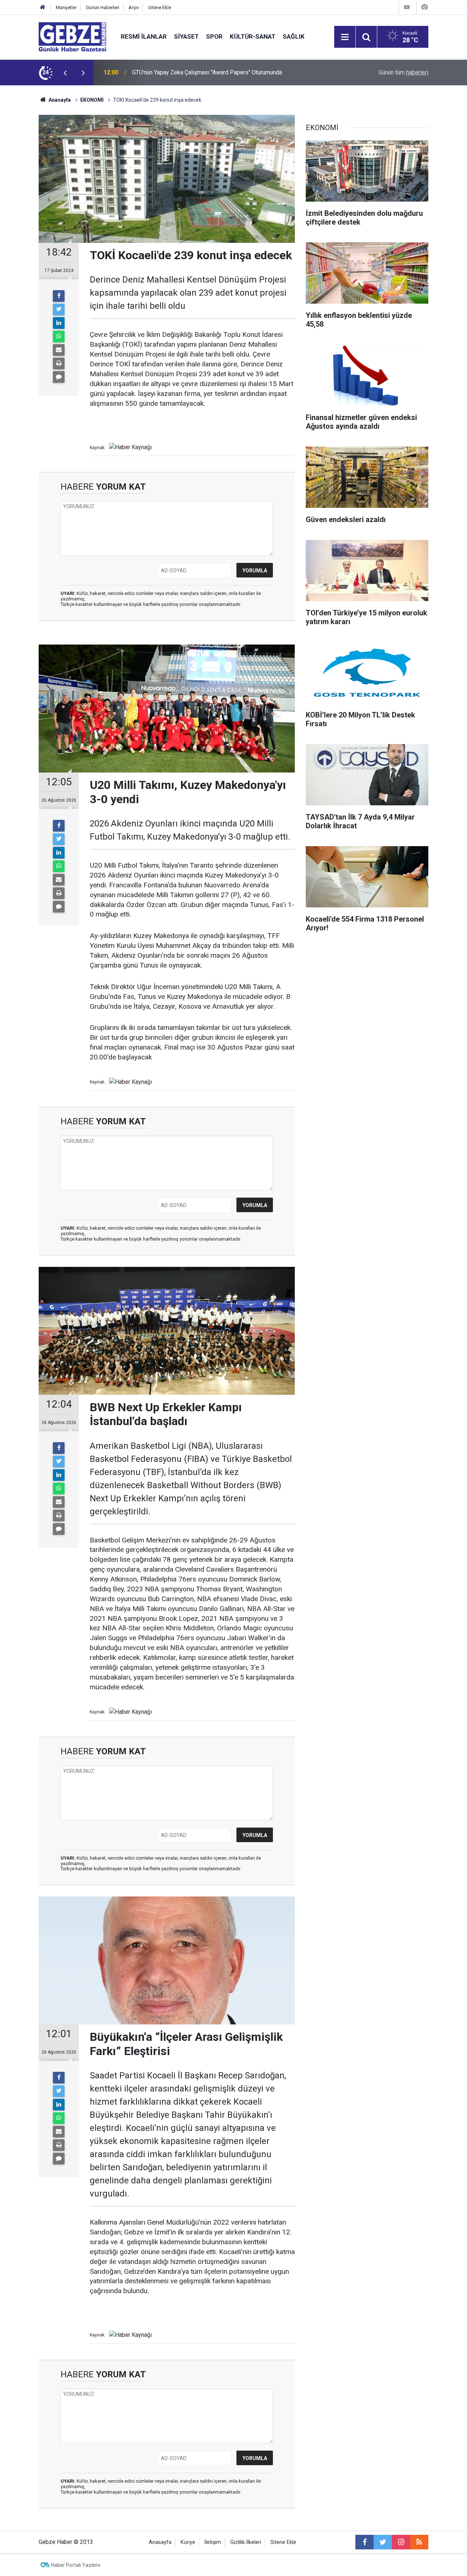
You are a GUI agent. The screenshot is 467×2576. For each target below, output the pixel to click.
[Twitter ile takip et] (383, 2542)
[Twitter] (59, 310)
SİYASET (186, 36)
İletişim (213, 2542)
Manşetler (66, 7)
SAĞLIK (294, 36)
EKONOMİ (92, 100)
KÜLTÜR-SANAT (253, 36)
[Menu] (345, 37)
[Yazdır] (59, 363)
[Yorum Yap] (59, 377)
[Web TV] (407, 7)
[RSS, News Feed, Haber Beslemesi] (419, 2542)
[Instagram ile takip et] (401, 2542)
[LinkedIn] (59, 323)
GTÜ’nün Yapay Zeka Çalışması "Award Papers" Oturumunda (207, 72)
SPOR (214, 36)
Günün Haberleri (103, 7)
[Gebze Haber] (72, 36)
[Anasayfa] (43, 7)
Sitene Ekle (160, 7)
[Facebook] (59, 296)
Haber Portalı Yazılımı (76, 2565)
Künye (188, 2542)
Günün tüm (403, 72)
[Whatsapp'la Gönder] (59, 336)
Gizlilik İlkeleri (246, 2542)
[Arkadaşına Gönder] (59, 350)
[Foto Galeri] (424, 7)
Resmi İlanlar (144, 36)
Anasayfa (59, 100)
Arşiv (134, 7)
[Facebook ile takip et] (364, 2542)
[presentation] (65, 73)
